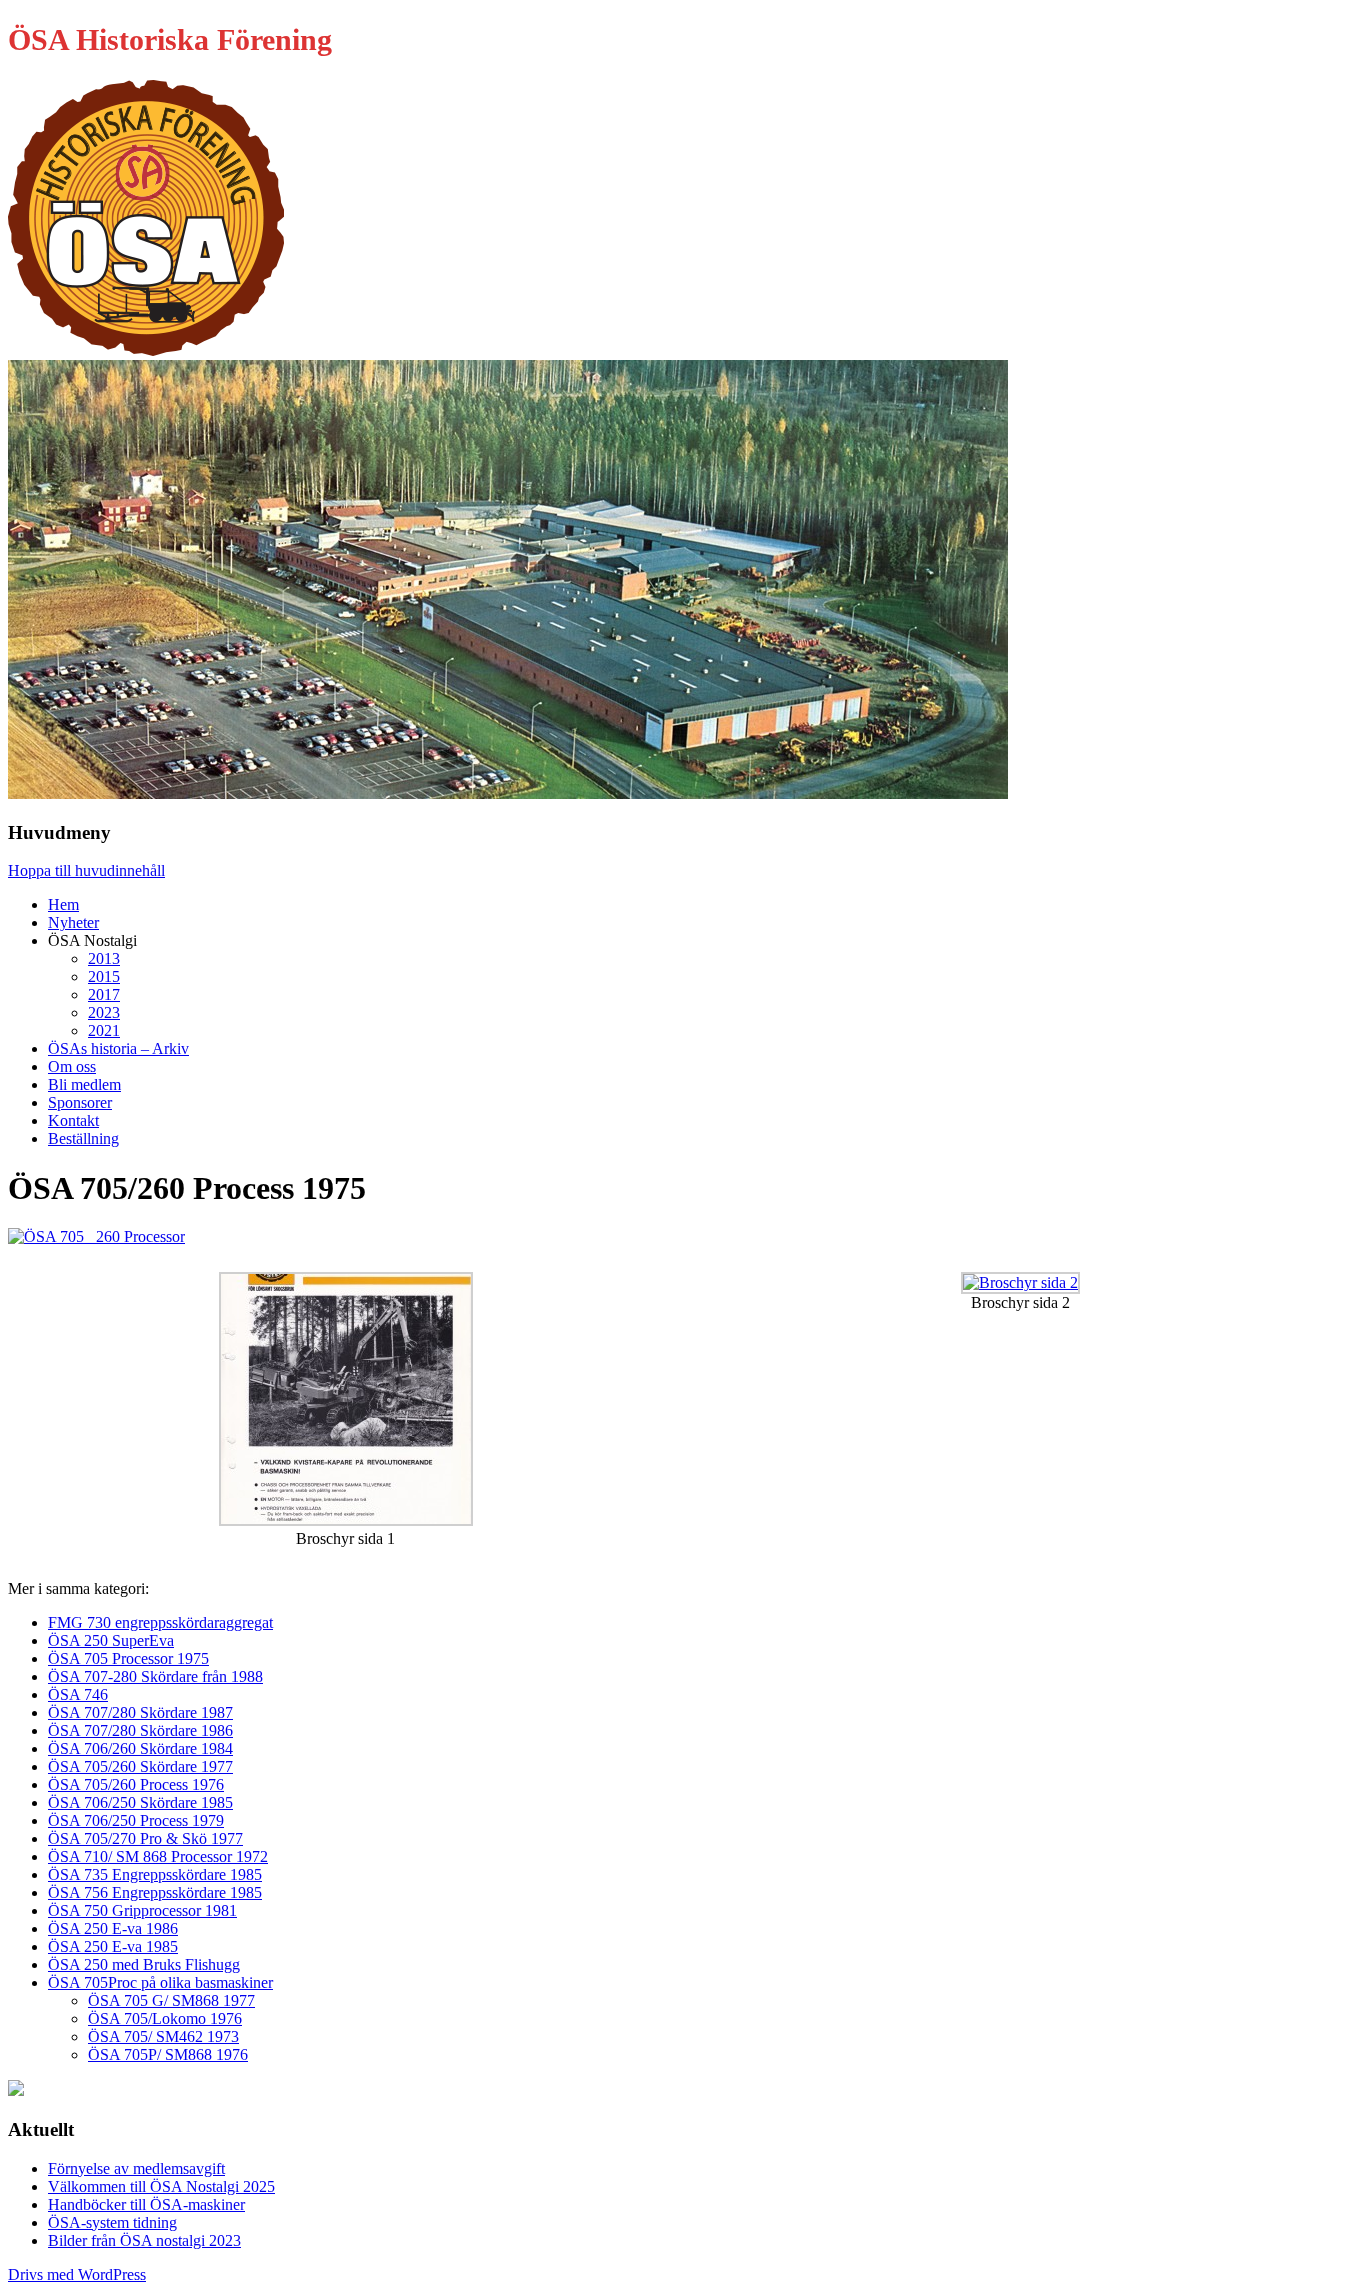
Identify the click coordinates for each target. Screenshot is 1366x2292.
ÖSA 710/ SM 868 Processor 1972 (158, 1856)
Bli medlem (84, 1084)
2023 (104, 1012)
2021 (104, 1030)
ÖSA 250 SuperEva (111, 1640)
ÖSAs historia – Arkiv (118, 1048)
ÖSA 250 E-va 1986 (113, 1928)
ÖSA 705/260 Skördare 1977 (140, 1766)
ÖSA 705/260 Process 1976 (136, 1784)
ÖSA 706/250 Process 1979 (136, 1820)
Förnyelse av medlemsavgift (136, 2168)
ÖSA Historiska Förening (170, 39)
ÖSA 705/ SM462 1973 (163, 2036)
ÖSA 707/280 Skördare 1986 (140, 1730)
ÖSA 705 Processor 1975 (128, 1658)
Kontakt (73, 1120)
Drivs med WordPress (77, 2274)
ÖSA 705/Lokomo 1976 (165, 2018)
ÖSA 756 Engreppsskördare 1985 (155, 1892)
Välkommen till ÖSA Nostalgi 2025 (161, 2186)
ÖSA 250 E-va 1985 (113, 1946)
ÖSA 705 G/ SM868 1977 (171, 2000)
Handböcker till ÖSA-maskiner (146, 2204)
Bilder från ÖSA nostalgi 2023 (144, 2240)
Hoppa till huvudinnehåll (86, 870)
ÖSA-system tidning (112, 2222)
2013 (104, 958)
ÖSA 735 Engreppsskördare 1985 (155, 1874)
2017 (104, 994)
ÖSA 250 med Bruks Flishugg (144, 1964)
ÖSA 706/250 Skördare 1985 (140, 1802)
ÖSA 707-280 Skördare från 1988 (155, 1676)
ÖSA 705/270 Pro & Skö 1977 (145, 1838)
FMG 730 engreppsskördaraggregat (160, 1622)
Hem (63, 904)
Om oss (72, 1066)
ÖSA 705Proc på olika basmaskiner (160, 1982)
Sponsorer (80, 1102)
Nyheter (73, 922)
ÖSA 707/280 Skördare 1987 (140, 1712)
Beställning (83, 1138)
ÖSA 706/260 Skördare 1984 (140, 1748)
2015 (104, 976)
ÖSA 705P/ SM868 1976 (168, 2054)
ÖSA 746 (78, 1694)
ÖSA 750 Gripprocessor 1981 (142, 1910)
